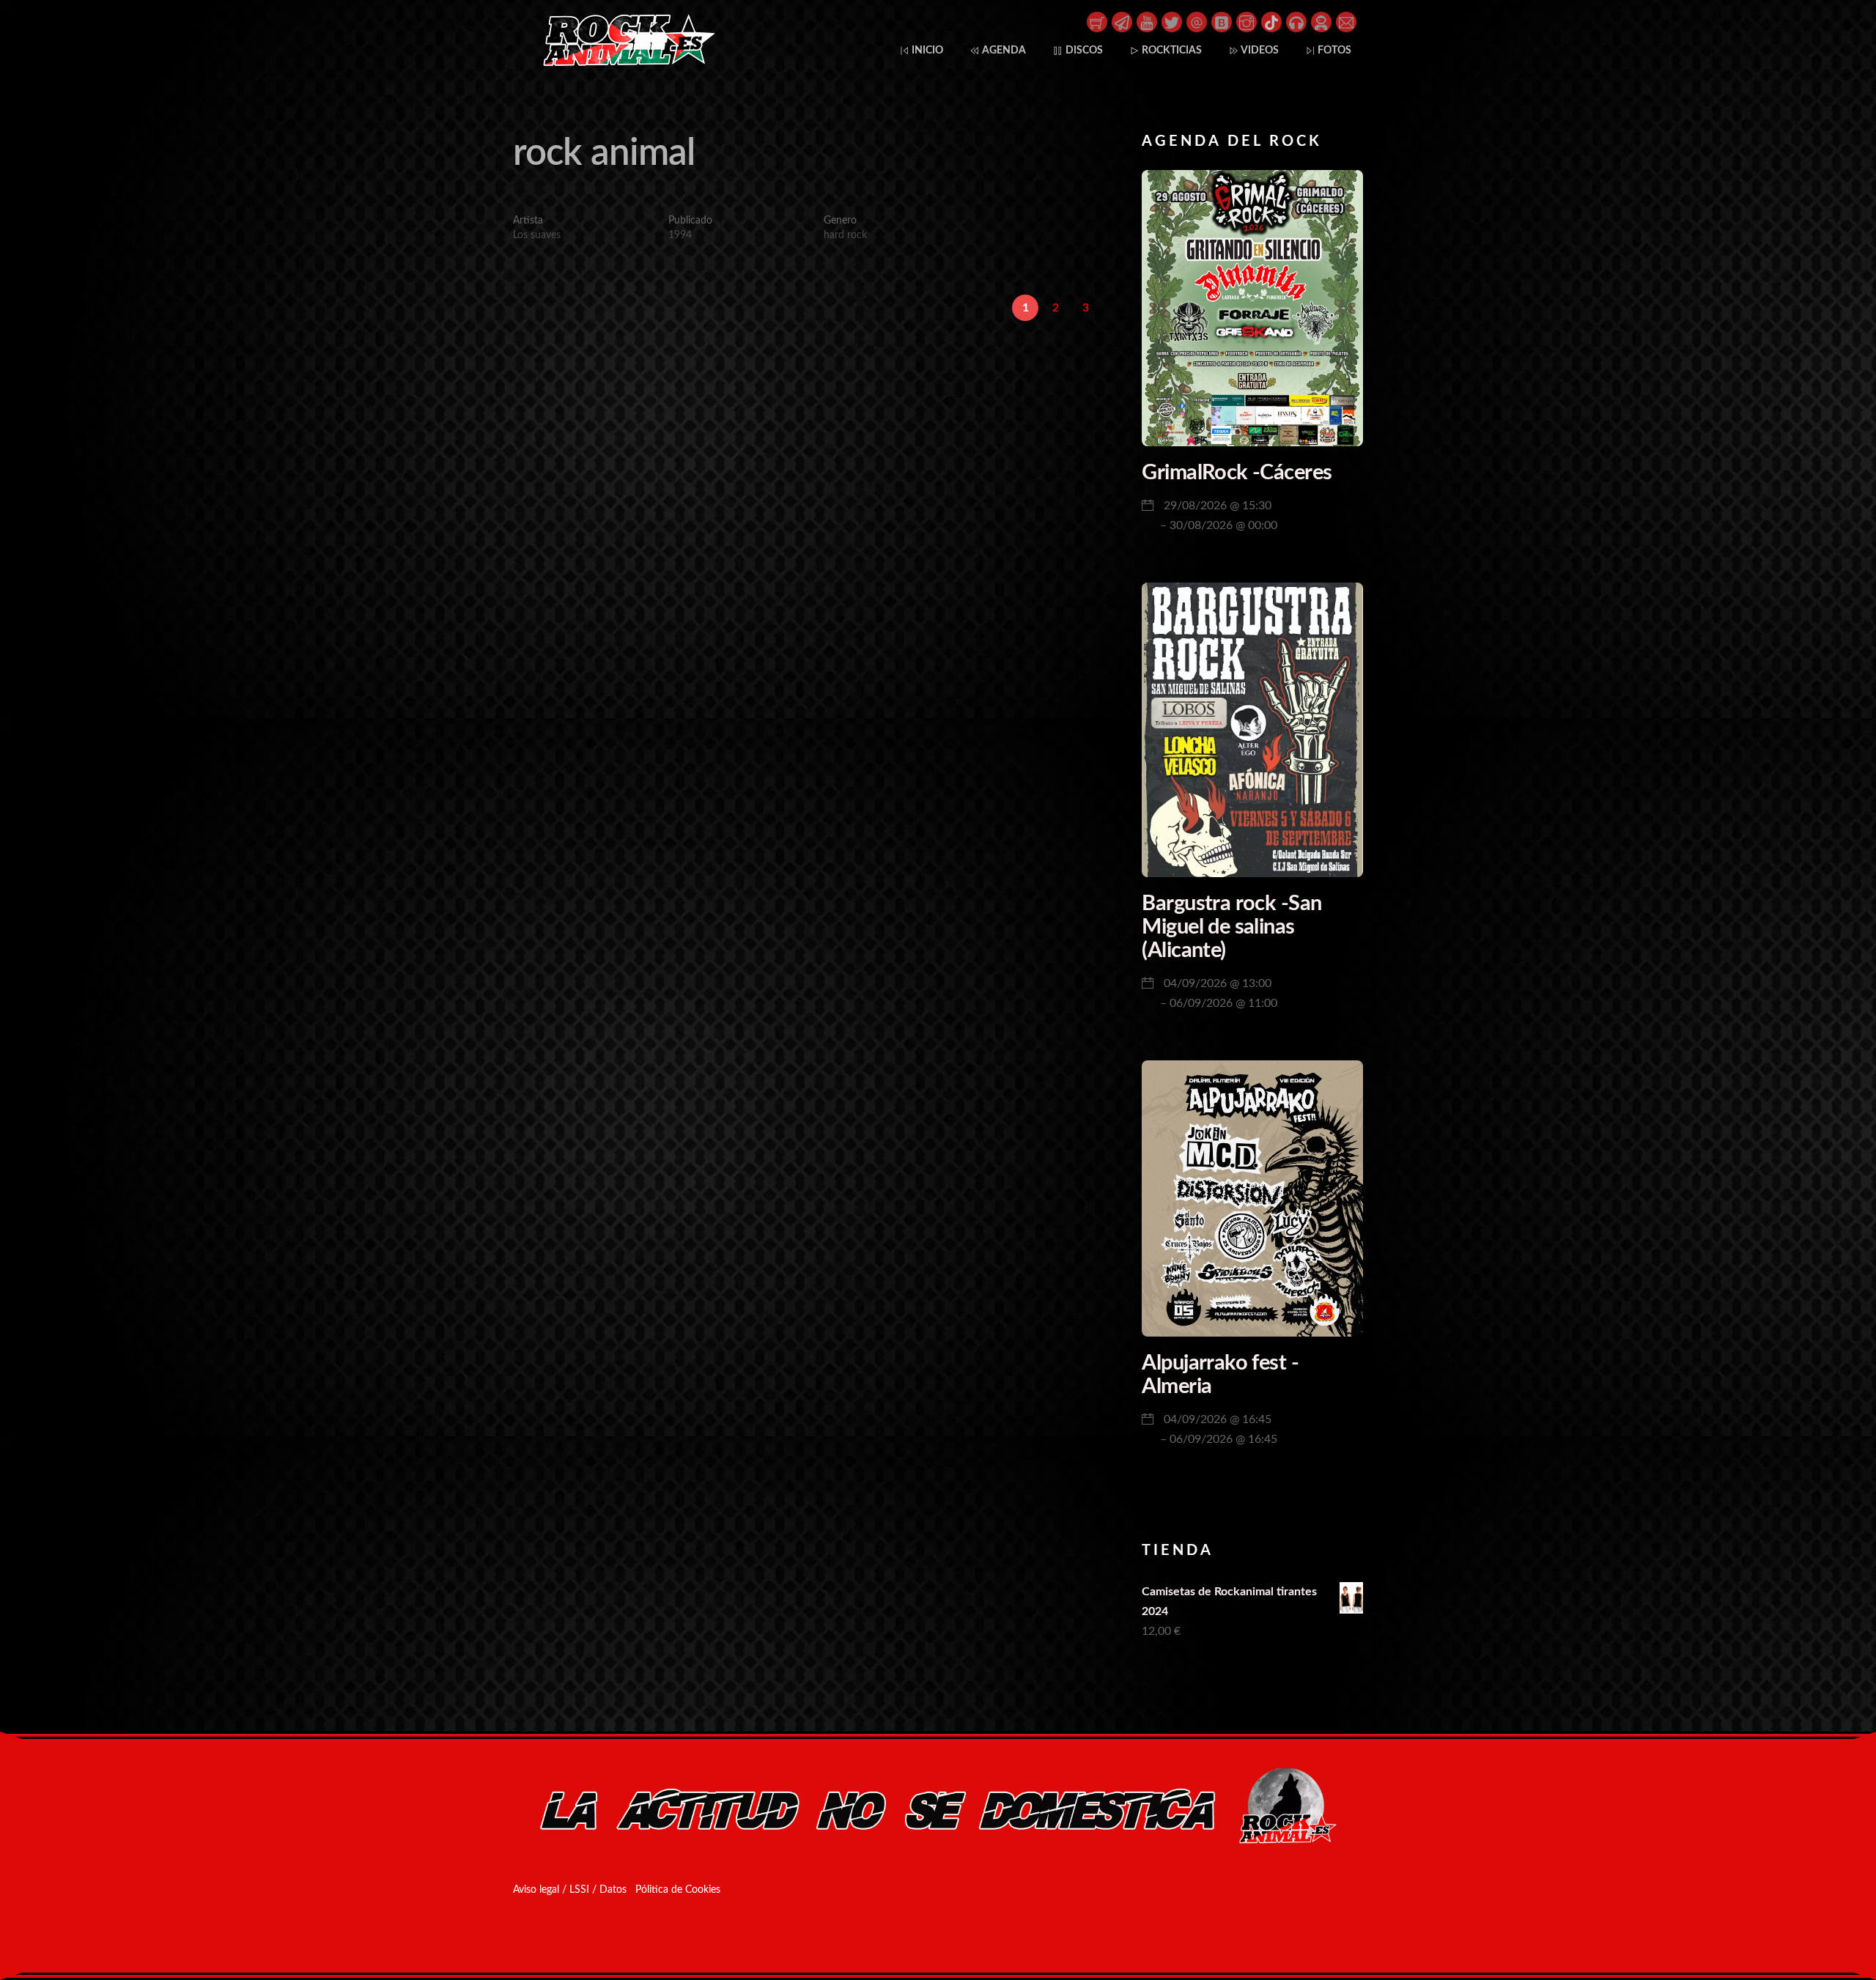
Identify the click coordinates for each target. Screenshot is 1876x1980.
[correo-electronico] (1346, 21)
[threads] (1197, 21)
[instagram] (1247, 21)
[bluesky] (1222, 21)
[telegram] (1122, 21)
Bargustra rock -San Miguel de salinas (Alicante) (1231, 927)
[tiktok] (1271, 21)
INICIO (926, 50)
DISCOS (1083, 50)
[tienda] (1097, 21)
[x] (1172, 21)
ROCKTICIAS (1171, 50)
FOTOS (1333, 50)
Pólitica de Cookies (678, 1890)
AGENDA (1003, 50)
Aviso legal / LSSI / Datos (570, 1890)
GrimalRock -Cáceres (1237, 473)
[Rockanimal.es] (623, 63)
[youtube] (1147, 21)
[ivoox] (1296, 21)
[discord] (1321, 21)
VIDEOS (1259, 50)
